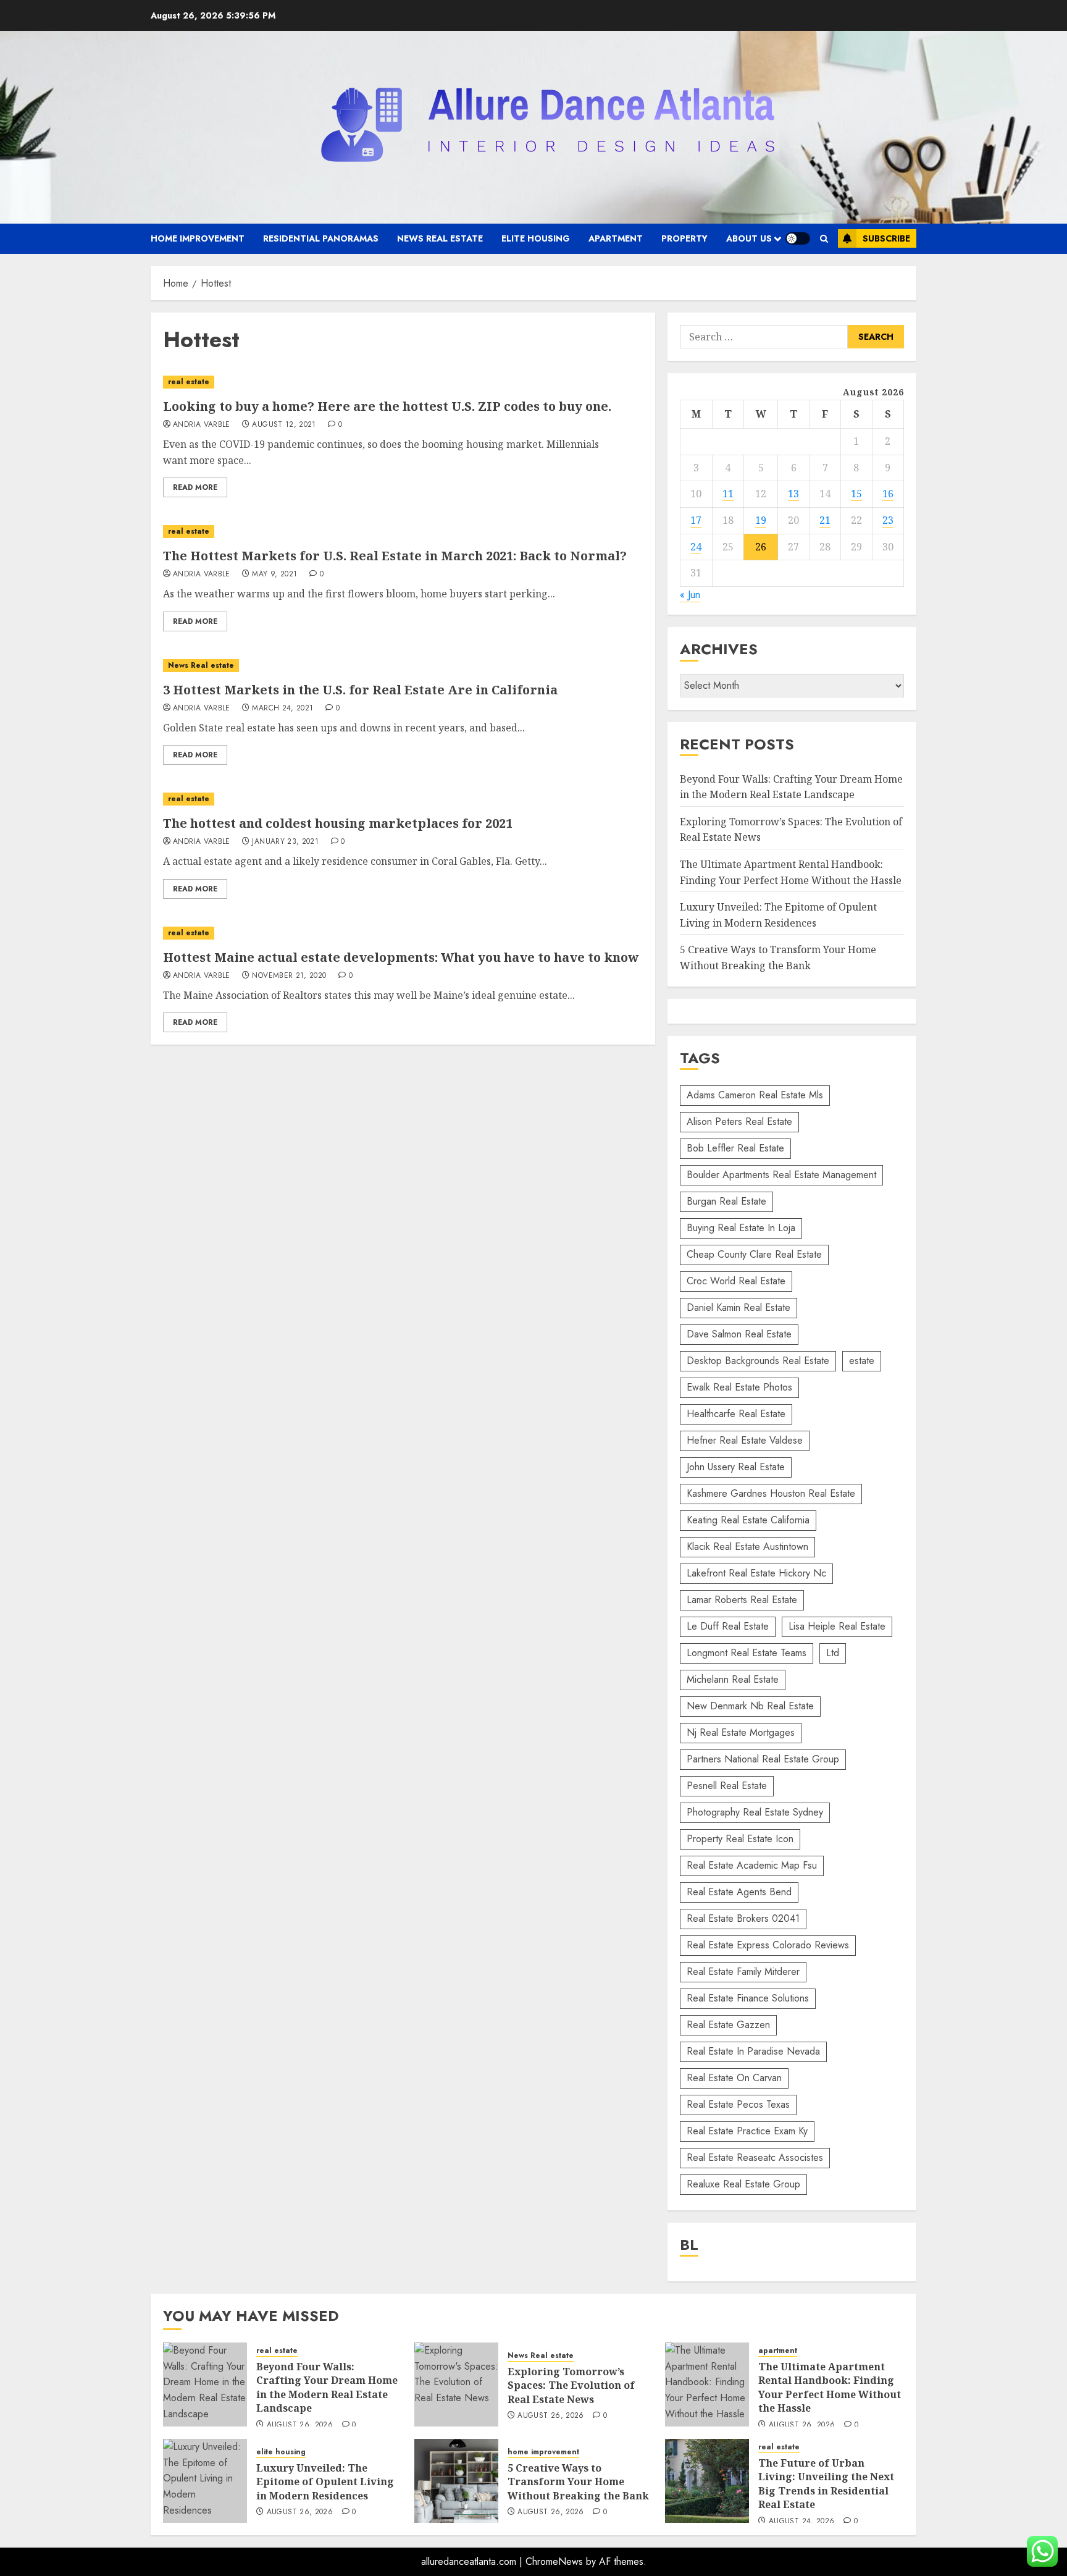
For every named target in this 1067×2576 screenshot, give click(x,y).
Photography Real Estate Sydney (755, 1812)
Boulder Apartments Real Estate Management (781, 1175)
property (684, 238)
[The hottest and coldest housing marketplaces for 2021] (403, 799)
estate (862, 1361)
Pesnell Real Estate (727, 1786)
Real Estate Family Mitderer (743, 1972)
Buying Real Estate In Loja (741, 1228)
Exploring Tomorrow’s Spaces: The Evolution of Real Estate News (571, 2385)
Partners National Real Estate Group (763, 1759)
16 (888, 494)
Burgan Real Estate (726, 1201)
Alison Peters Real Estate (739, 1122)
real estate (189, 382)
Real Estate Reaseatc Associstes (755, 2157)
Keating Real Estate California (748, 1520)
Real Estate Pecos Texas (738, 2104)
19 (761, 520)
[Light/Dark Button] (798, 238)
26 (761, 547)
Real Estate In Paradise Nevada (753, 2051)
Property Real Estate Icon (740, 1839)
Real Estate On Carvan (734, 2078)
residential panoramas (321, 238)
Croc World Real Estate (736, 1281)
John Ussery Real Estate (736, 1467)
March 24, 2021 (282, 709)
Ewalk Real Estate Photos (739, 1387)
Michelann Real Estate (733, 1679)
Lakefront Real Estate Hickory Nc (756, 1573)
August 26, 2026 (300, 2425)
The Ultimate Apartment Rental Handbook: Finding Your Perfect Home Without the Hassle (830, 2387)
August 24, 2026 (801, 2522)
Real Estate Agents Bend (739, 1892)
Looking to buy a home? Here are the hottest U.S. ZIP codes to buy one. (387, 406)
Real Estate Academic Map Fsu (752, 1865)
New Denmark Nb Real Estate (750, 1706)
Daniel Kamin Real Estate (739, 1307)
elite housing (536, 238)
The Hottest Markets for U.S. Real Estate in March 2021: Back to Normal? (395, 556)
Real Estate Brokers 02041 (743, 1918)
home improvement (198, 238)
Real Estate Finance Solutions (748, 1998)
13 (793, 494)
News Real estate (440, 238)
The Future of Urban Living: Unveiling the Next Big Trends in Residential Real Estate (826, 2484)
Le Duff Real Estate (728, 1626)
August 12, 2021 (284, 425)
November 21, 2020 (289, 976)
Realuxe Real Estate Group (743, 2184)
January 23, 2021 (285, 842)
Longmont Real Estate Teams (747, 1653)
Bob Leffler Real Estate (735, 1148)
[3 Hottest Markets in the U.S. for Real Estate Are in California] (403, 666)
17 (696, 520)
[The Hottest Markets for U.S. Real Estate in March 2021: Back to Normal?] (403, 532)
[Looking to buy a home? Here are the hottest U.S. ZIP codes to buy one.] (403, 382)
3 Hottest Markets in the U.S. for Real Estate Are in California (360, 690)
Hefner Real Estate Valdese (745, 1440)
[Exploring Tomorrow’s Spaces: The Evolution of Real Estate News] (456, 2384)
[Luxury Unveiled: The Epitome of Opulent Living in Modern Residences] (205, 2481)
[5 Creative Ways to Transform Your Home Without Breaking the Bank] (456, 2481)
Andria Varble (202, 425)
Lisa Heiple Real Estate (837, 1626)
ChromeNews (554, 2561)
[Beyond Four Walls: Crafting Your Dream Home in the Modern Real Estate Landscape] (205, 2384)
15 (856, 494)
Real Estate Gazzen (728, 2025)
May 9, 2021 (274, 575)
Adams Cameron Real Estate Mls (755, 1095)
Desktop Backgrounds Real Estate (758, 1361)
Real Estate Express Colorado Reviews (768, 1945)
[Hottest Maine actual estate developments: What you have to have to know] (403, 933)
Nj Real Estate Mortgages (741, 1732)
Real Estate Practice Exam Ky (747, 2131)
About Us (749, 238)
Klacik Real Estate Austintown (747, 1547)
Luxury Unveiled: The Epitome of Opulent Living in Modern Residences (325, 2482)
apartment (616, 238)
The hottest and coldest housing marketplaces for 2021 (338, 823)
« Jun (690, 595)
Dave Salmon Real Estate (739, 1334)
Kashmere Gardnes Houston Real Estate (771, 1493)
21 (825, 520)
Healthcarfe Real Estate (736, 1414)
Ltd (833, 1653)
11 (728, 494)
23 (888, 520)
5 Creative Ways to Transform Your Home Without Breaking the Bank (578, 2482)
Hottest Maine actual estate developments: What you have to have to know (401, 957)
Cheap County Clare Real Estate (754, 1254)
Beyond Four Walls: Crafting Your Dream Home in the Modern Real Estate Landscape (327, 2387)
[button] (824, 239)
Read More (195, 487)
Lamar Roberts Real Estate (742, 1600)
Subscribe (886, 238)
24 (696, 547)
